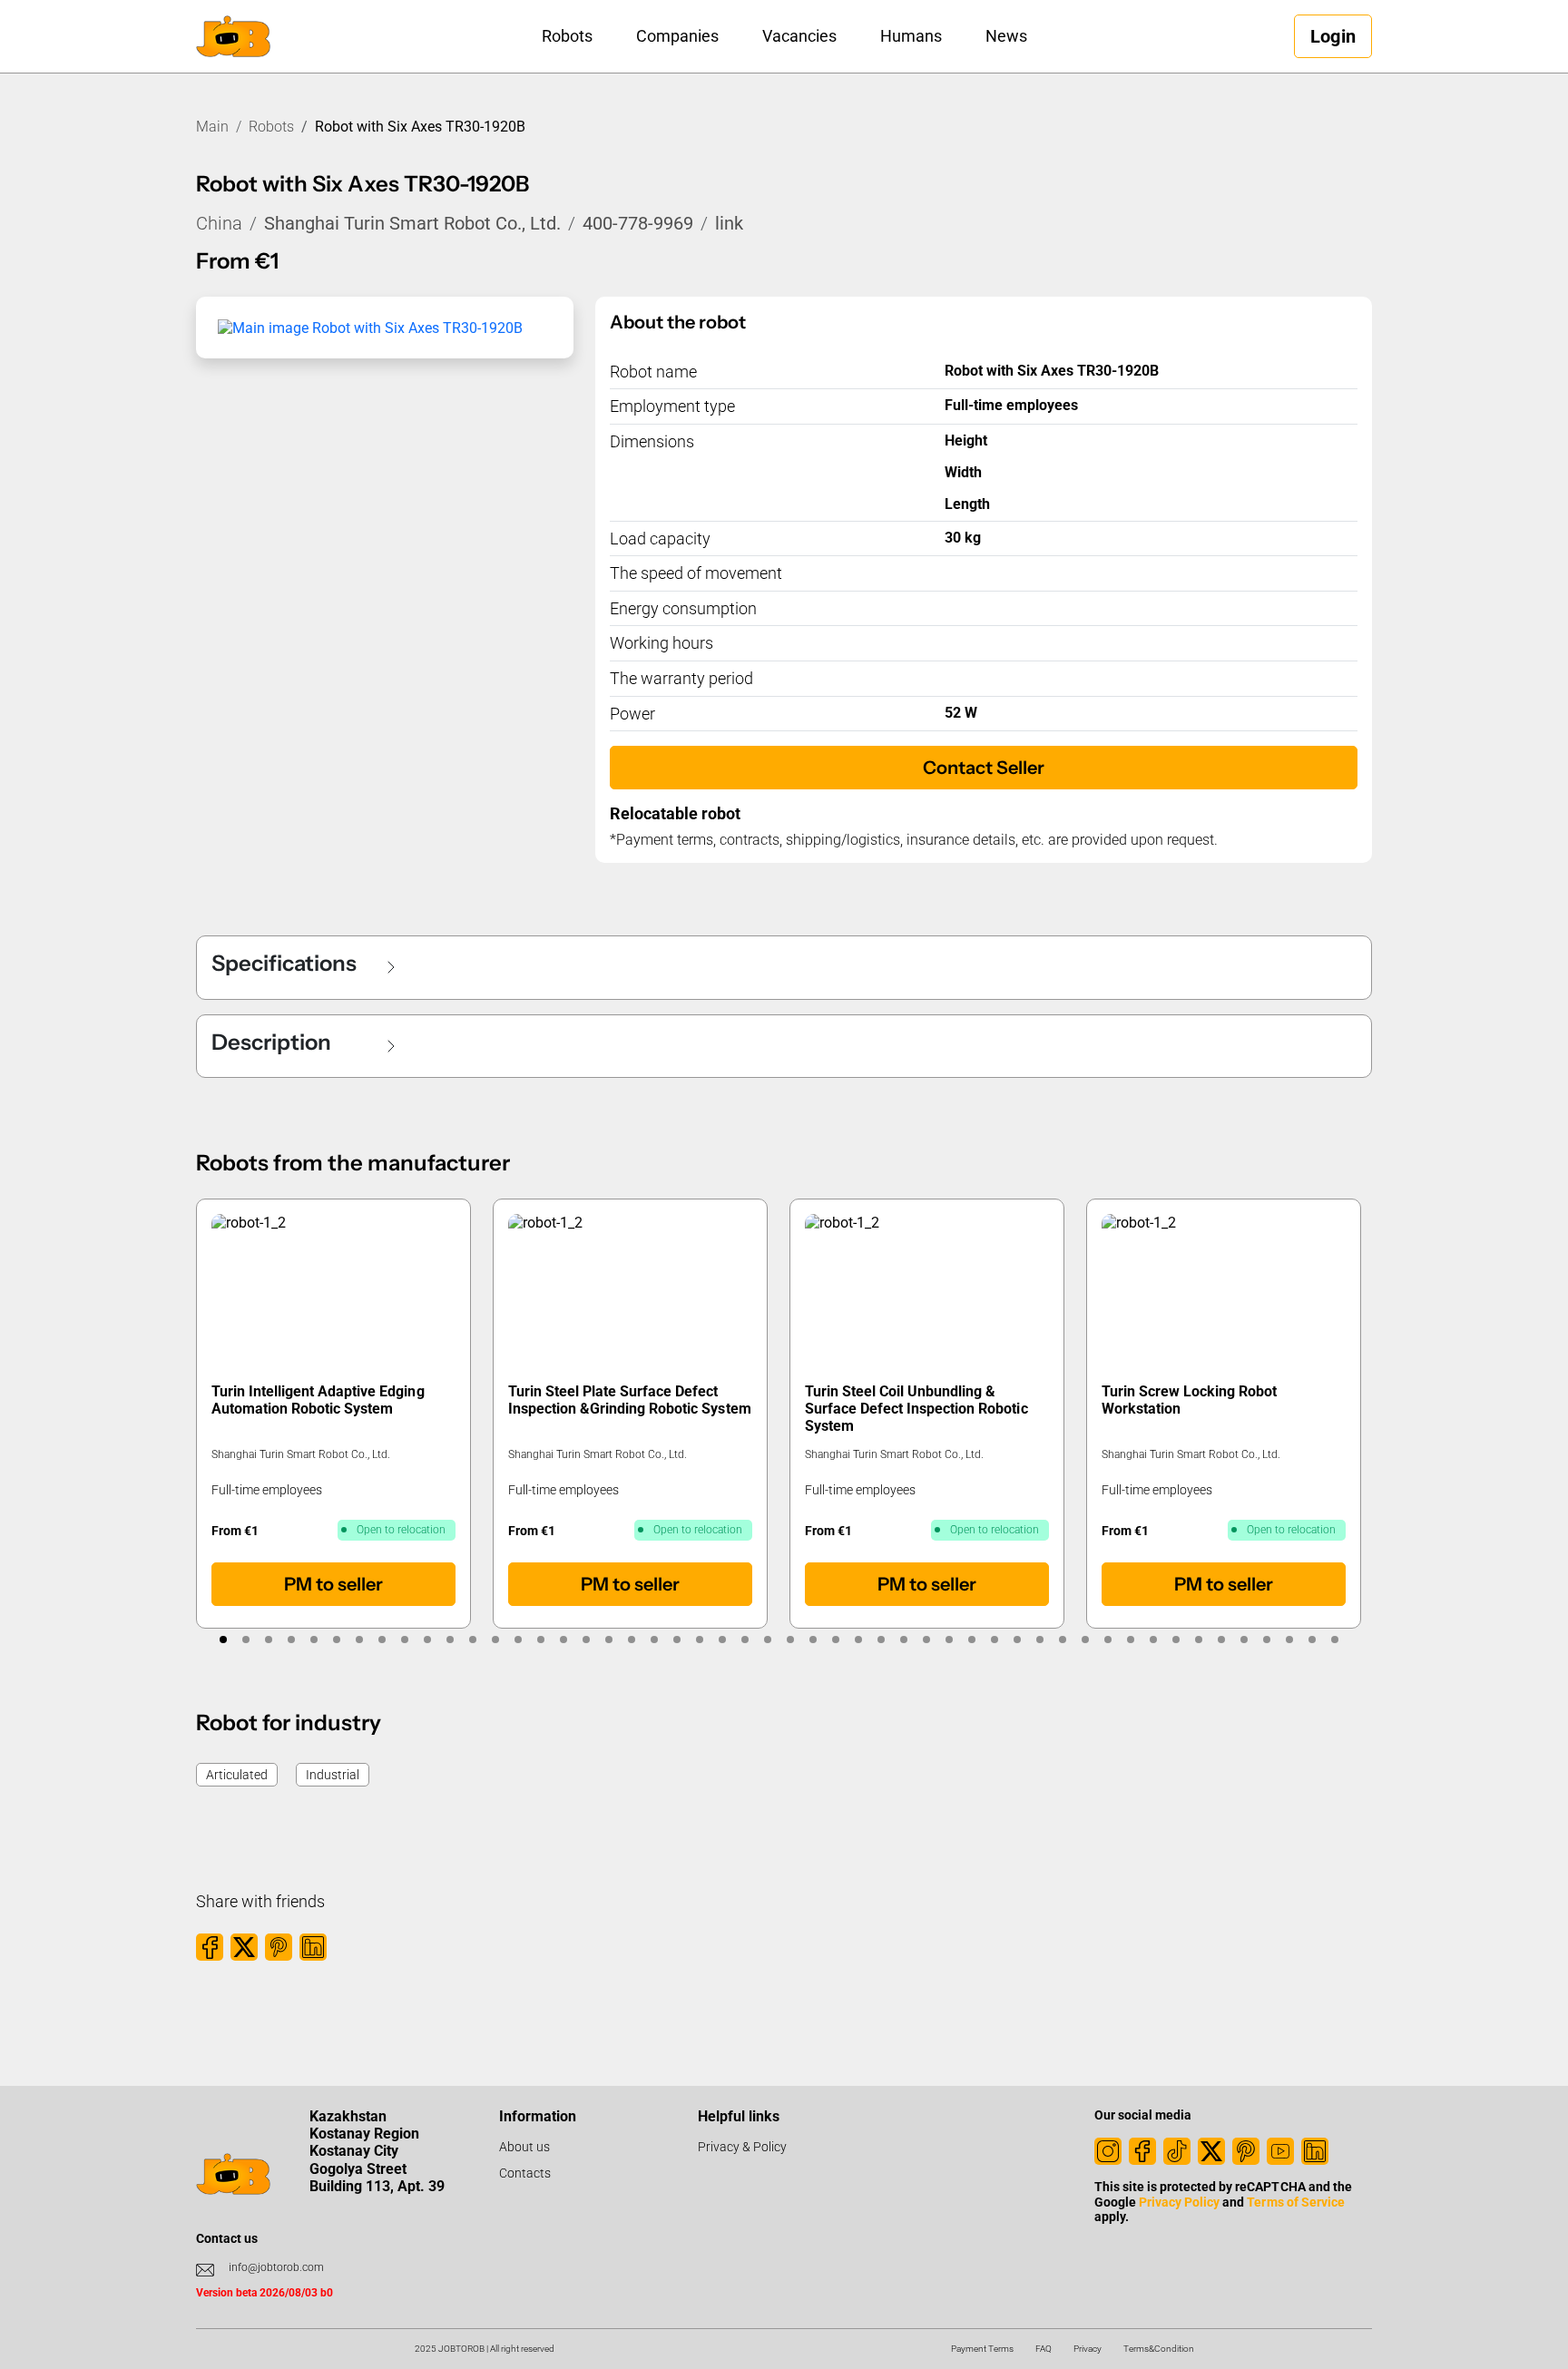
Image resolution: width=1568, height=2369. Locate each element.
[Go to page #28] (835, 1640)
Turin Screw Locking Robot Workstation (1189, 1400)
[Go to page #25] (767, 1640)
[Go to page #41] (1130, 1640)
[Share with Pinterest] (279, 1947)
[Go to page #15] (540, 1640)
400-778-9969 (638, 223)
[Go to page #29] (858, 1640)
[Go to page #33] (949, 1640)
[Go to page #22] (699, 1640)
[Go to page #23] (722, 1640)
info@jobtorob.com (276, 2267)
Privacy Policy (1179, 2202)
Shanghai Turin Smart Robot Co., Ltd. (412, 223)
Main (212, 127)
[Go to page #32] (926, 1640)
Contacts (525, 2173)
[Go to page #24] (745, 1640)
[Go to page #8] (382, 1640)
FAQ (1044, 2349)
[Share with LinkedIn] (313, 1947)
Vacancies (799, 36)
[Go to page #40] (1107, 1640)
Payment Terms (982, 2349)
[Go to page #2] (245, 1640)
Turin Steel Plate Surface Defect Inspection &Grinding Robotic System (630, 1400)
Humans (911, 36)
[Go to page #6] (336, 1640)
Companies (677, 36)
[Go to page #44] (1198, 1640)
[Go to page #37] (1039, 1640)
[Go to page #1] (223, 1640)
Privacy (1088, 2349)
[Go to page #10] (427, 1640)
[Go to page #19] (631, 1640)
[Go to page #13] (495, 1640)
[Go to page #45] (1221, 1640)
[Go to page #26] (790, 1640)
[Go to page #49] (1312, 1640)
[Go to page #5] (314, 1640)
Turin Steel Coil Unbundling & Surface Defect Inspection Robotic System (916, 1409)
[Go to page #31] (903, 1640)
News (1006, 36)
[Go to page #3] (268, 1640)
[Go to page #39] (1085, 1640)
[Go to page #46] (1244, 1640)
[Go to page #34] (971, 1640)
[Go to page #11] (450, 1640)
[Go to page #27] (813, 1640)
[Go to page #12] (472, 1640)
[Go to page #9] (404, 1640)
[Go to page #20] (654, 1640)
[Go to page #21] (676, 1640)
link (729, 223)
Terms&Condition (1159, 2349)
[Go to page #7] (359, 1640)
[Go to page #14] (518, 1640)
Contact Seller (984, 768)
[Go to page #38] (1062, 1640)
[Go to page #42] (1153, 1640)
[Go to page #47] (1266, 1640)
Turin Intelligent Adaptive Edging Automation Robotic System (318, 1400)
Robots (567, 36)
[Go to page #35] (994, 1640)
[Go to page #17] (586, 1640)
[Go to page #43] (1176, 1640)
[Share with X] (244, 1947)
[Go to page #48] (1289, 1640)
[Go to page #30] (881, 1640)
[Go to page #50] (1334, 1640)
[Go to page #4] (291, 1640)
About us (524, 2147)
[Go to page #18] (608, 1640)
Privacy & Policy (742, 2147)
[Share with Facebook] (210, 1947)
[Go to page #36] (1017, 1640)
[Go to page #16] (563, 1640)
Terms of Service (1295, 2202)
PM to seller (333, 1584)
